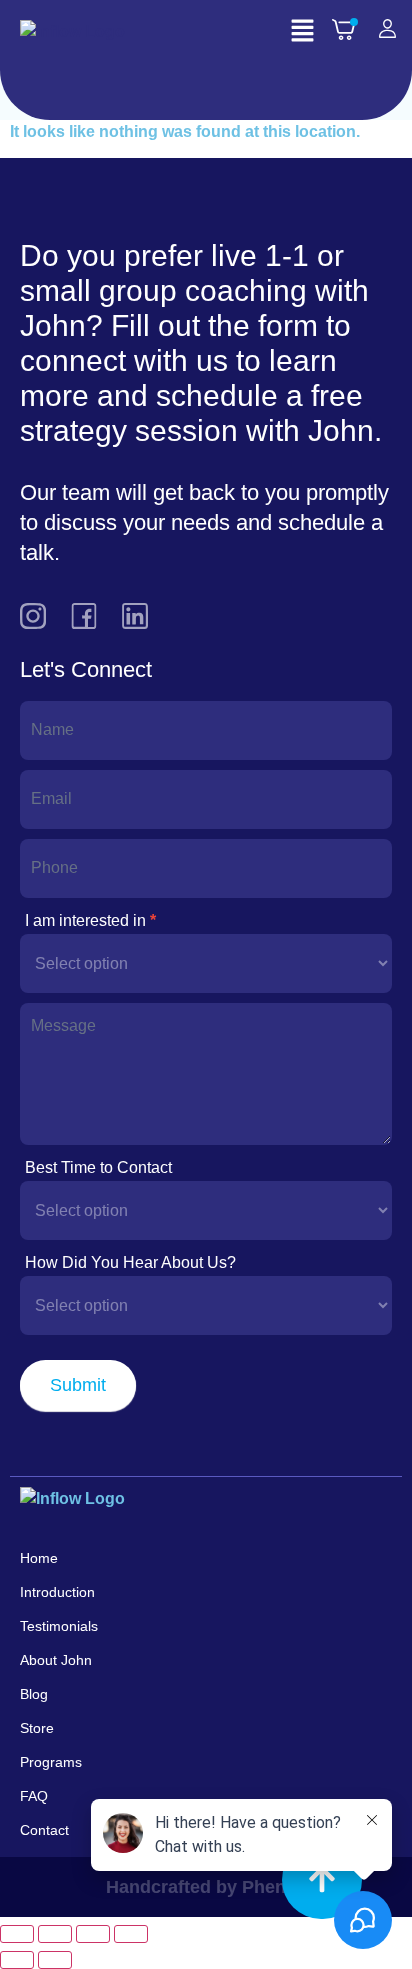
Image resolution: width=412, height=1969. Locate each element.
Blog (34, 1694)
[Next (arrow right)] (55, 1960)
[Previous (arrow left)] (17, 1960)
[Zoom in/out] (17, 1934)
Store (37, 1728)
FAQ (34, 1796)
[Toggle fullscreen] (55, 1934)
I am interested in (90, 920)
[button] (302, 32)
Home (39, 1558)
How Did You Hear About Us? (130, 1262)
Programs (51, 1762)
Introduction (57, 1592)
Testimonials (59, 1626)
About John (56, 1660)
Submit (78, 1385)
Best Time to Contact (98, 1167)
